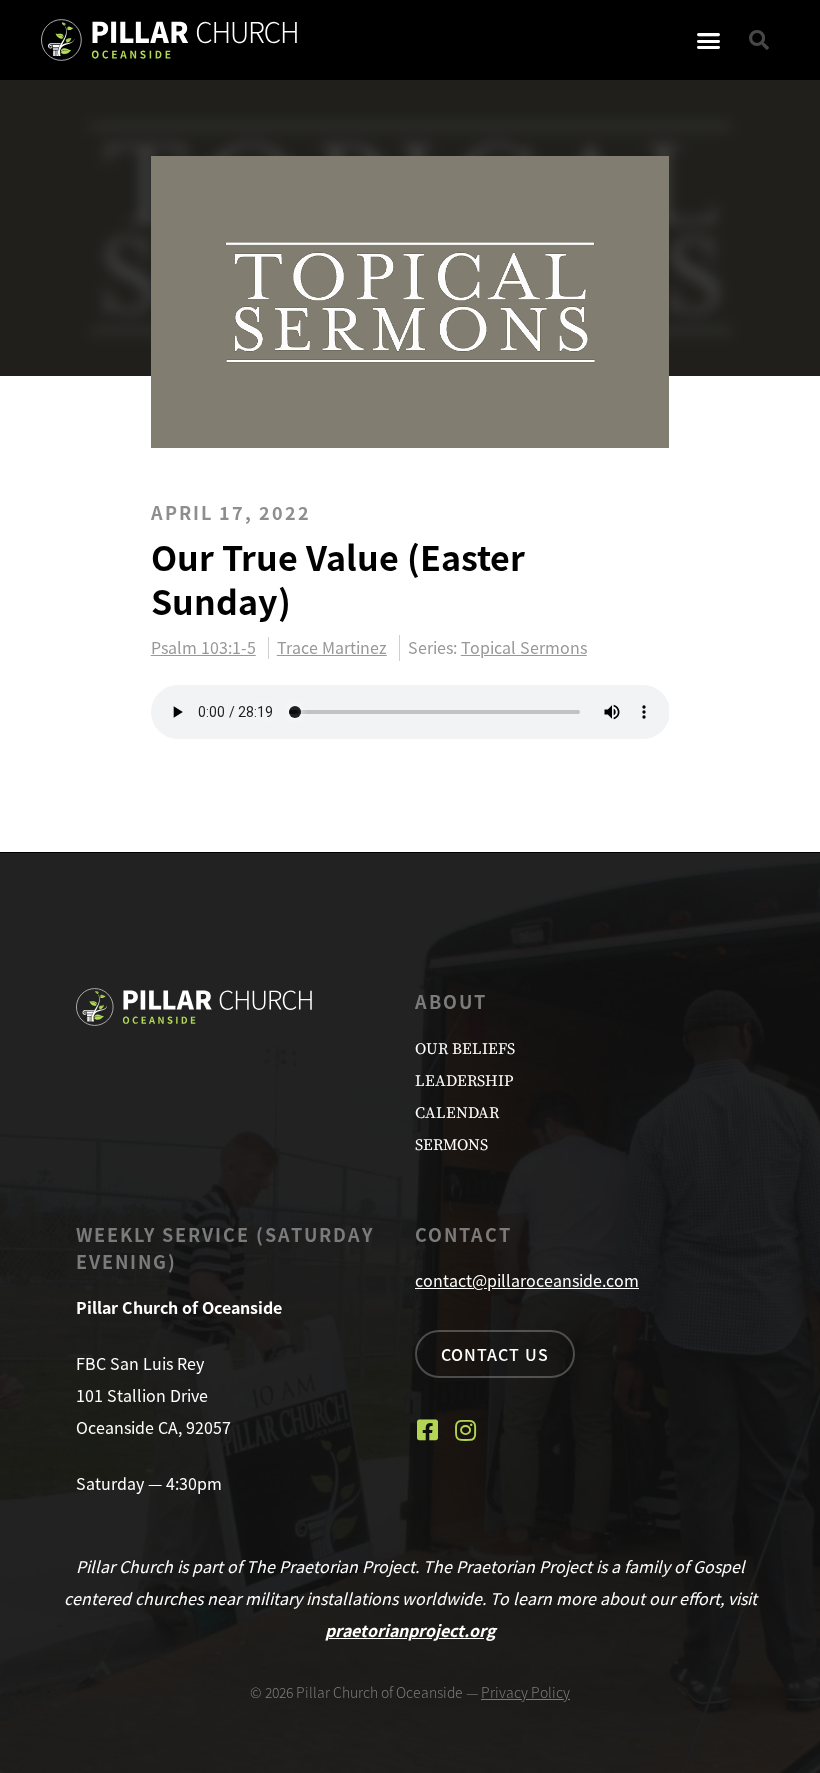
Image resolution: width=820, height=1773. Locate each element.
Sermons (451, 1145)
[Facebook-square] (427, 1430)
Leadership (464, 1081)
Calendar (457, 1113)
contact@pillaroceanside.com (527, 1280)
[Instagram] (465, 1430)
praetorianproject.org (410, 1630)
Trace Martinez (332, 648)
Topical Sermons (524, 647)
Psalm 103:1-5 (203, 648)
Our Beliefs (465, 1049)
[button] (709, 40)
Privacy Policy (525, 1692)
